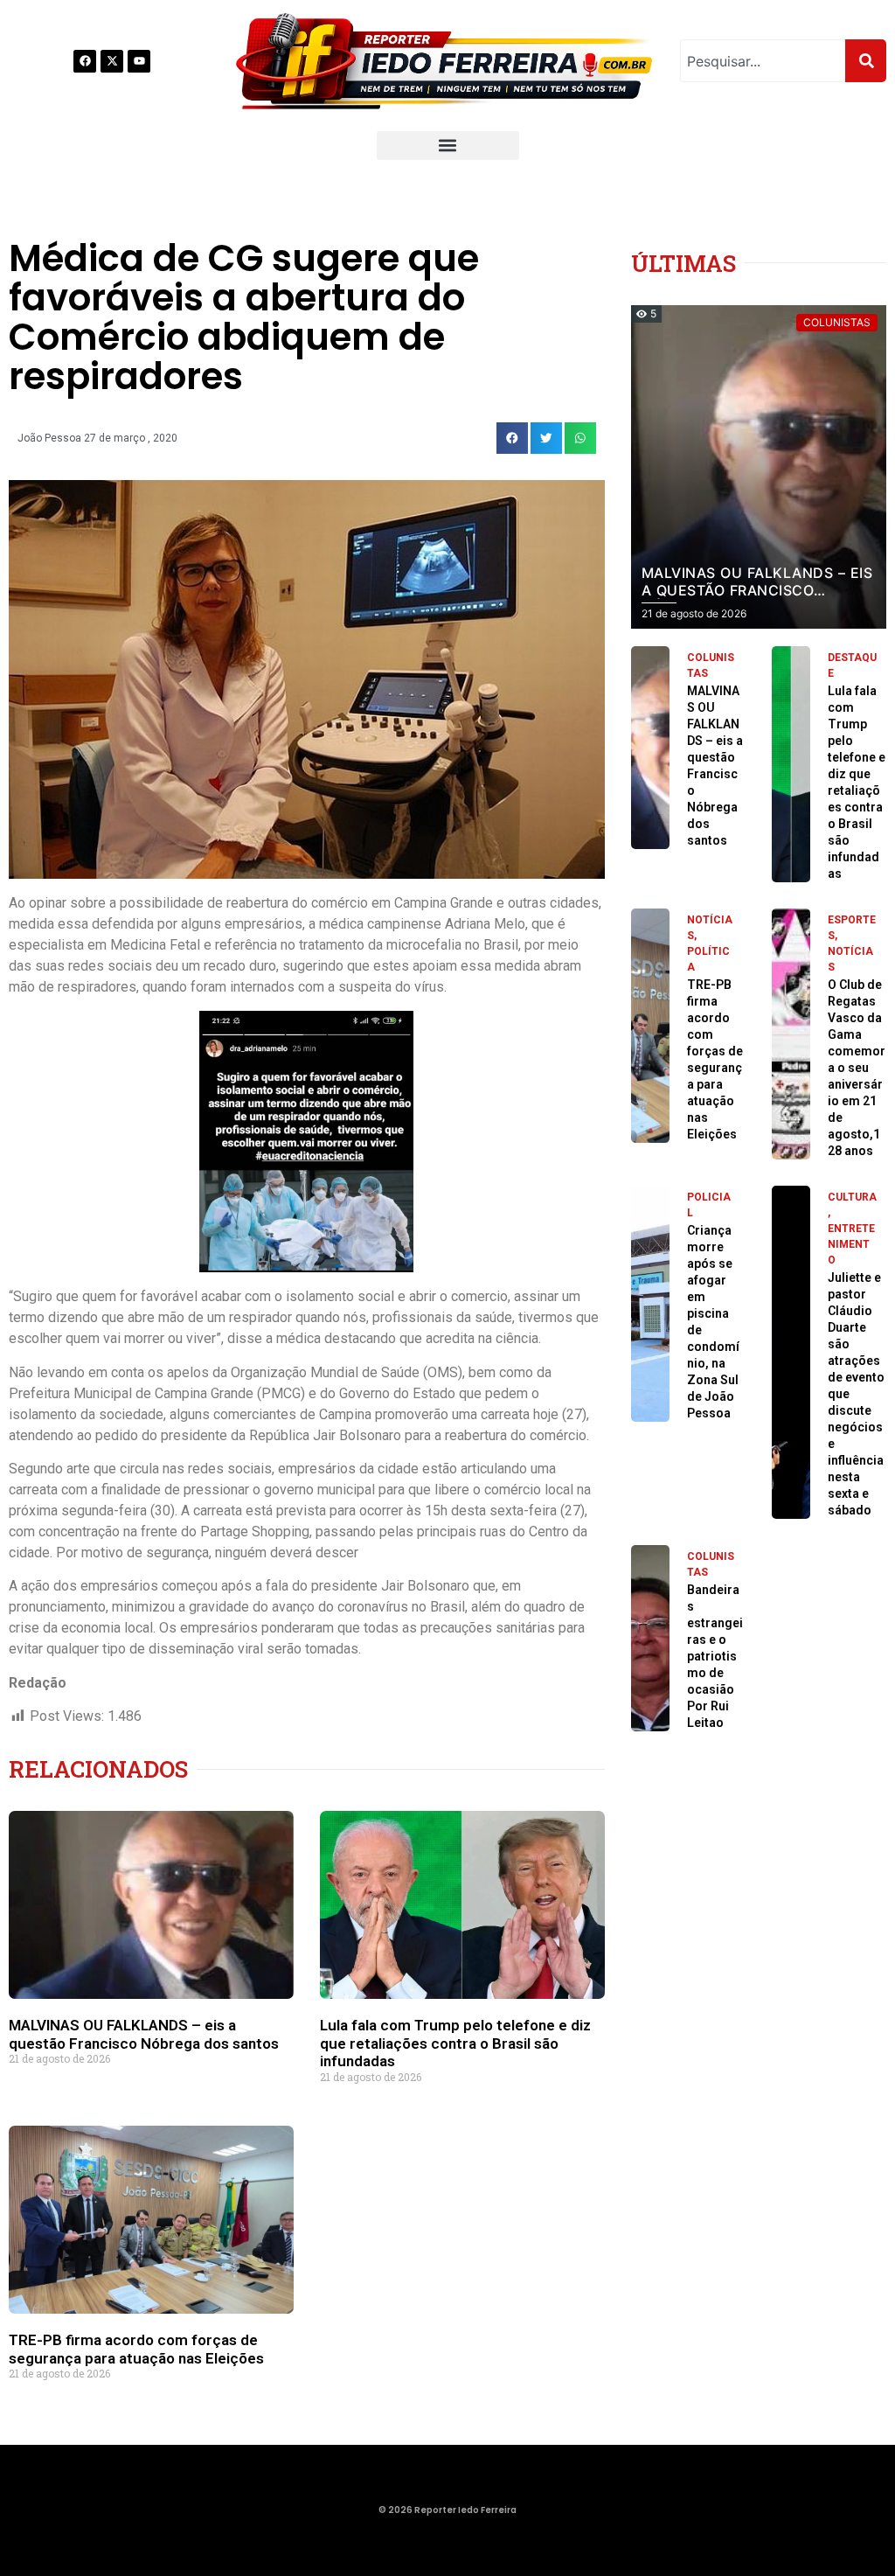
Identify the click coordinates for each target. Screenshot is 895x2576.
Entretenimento (851, 1244)
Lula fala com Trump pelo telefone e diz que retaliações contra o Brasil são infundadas (455, 2043)
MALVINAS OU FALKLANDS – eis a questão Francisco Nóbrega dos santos (144, 2034)
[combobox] (763, 61)
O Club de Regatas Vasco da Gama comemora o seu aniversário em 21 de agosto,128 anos (857, 1068)
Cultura (852, 1197)
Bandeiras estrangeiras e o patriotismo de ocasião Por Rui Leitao (715, 1656)
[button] (448, 146)
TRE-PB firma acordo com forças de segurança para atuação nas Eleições (136, 2349)
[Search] (866, 61)
